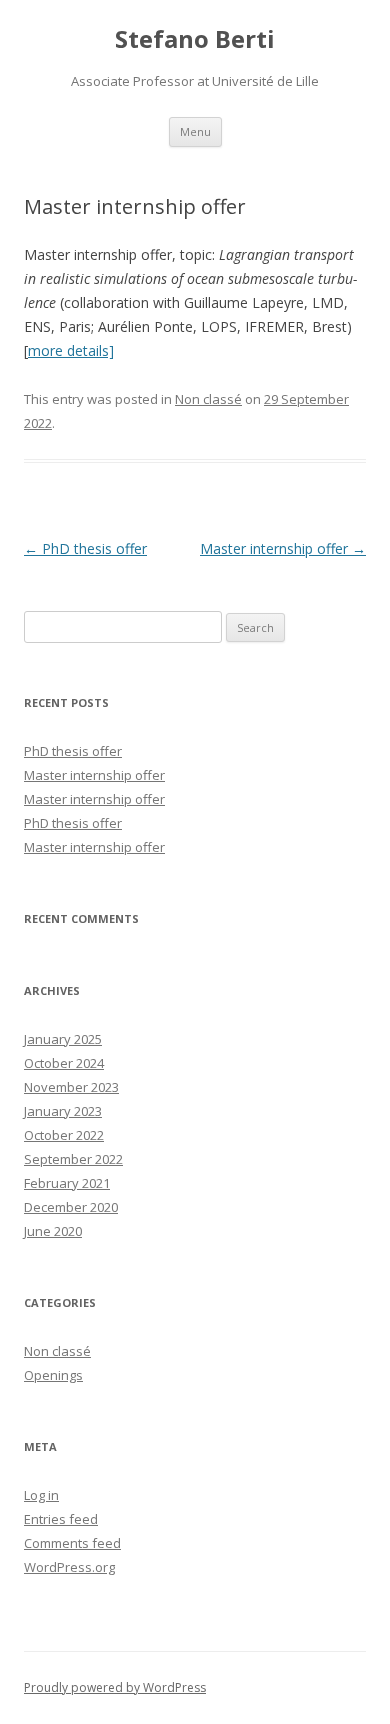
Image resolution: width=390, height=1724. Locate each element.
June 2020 (53, 1231)
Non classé (208, 399)
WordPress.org (69, 1567)
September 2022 (73, 1159)
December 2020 (71, 1207)
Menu (195, 131)
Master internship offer (283, 548)
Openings (53, 1375)
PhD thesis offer (85, 548)
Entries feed (61, 1519)
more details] (71, 350)
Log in (41, 1495)
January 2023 (63, 1111)
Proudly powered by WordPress (115, 1687)
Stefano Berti (195, 39)
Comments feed (72, 1543)
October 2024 (64, 1063)
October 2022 (64, 1135)
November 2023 (71, 1087)
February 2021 (67, 1183)
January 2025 (63, 1039)
